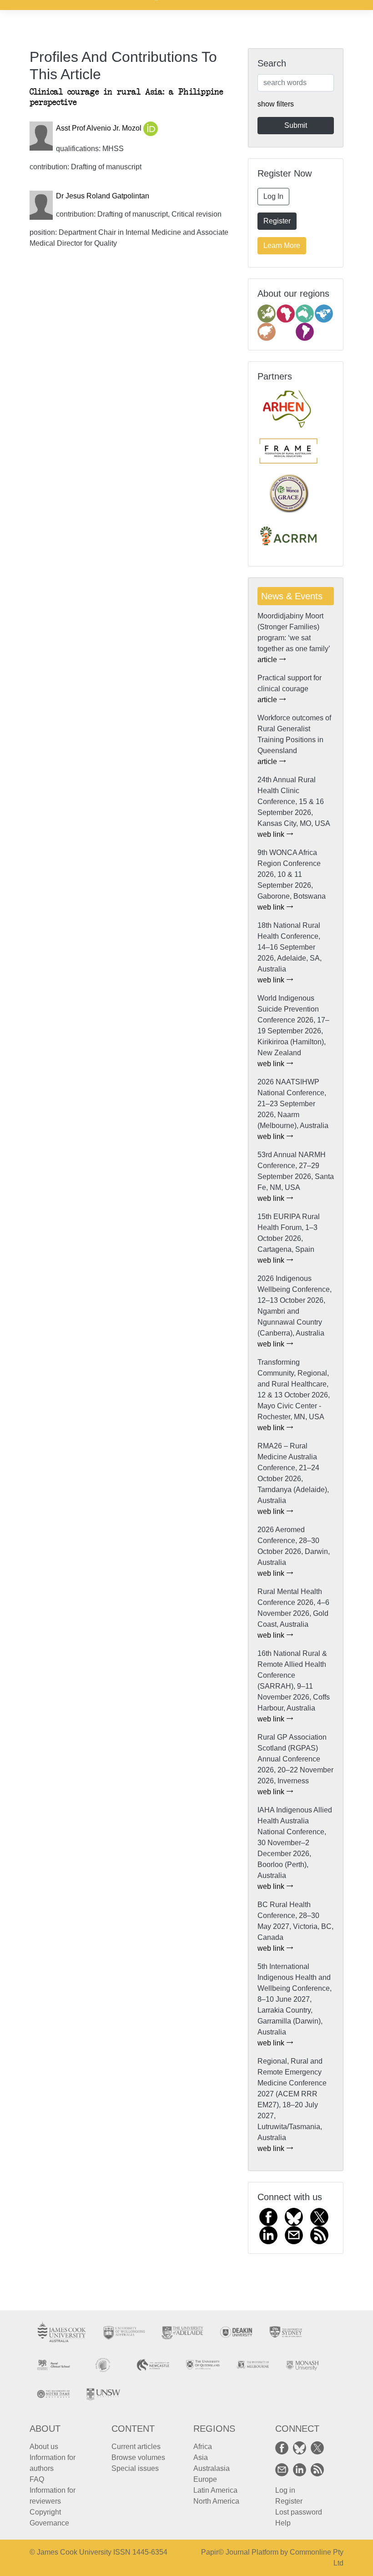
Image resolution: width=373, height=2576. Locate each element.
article (268, 660)
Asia (201, 2457)
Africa (203, 2447)
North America (216, 2501)
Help (283, 2523)
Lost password (299, 2512)
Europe (205, 2479)
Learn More (282, 245)
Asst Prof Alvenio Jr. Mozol (100, 128)
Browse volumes (138, 2457)
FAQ (37, 2479)
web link (272, 834)
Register (277, 221)
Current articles (136, 2447)
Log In (273, 196)
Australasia (212, 2468)
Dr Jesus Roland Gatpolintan (103, 196)
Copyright (45, 2512)
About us (44, 2447)
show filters (276, 104)
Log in (285, 2490)
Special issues (135, 2468)
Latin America (215, 2490)
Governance (49, 2523)
